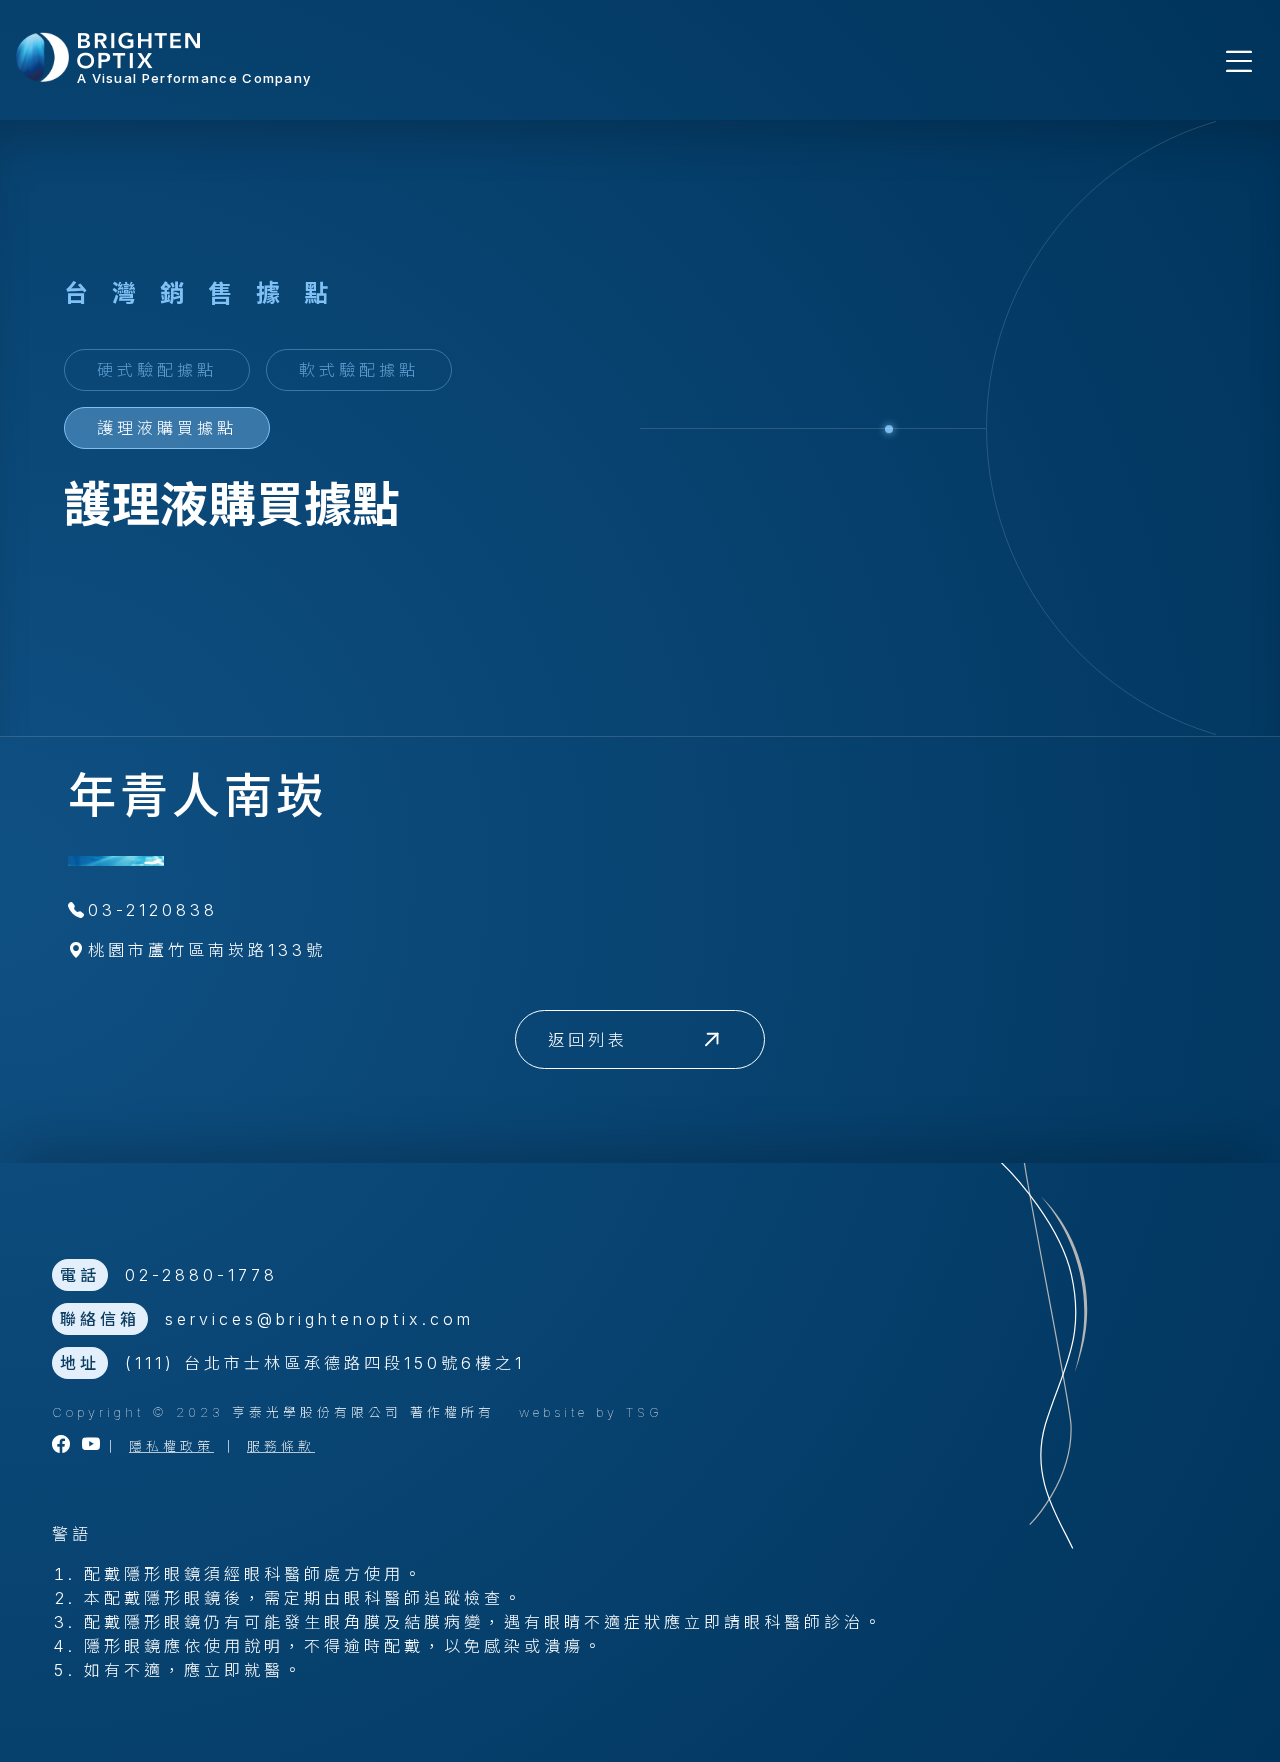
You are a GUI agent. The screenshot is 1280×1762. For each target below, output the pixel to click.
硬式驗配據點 (157, 370)
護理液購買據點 (167, 428)
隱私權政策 (171, 1446)
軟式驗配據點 (359, 370)
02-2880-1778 (201, 1275)
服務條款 (281, 1446)
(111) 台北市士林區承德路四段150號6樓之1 (325, 1363)
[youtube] (93, 1446)
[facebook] (63, 1446)
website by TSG (591, 1412)
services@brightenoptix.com (319, 1319)
